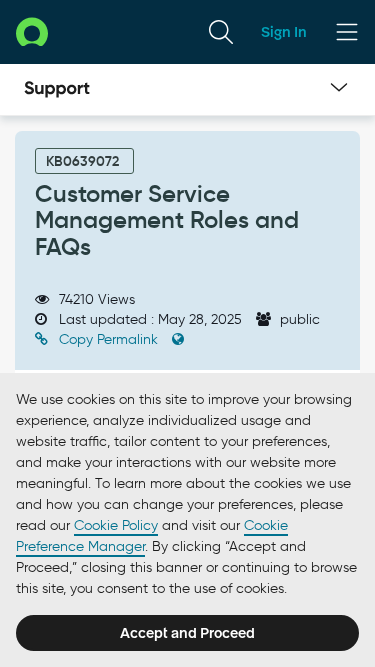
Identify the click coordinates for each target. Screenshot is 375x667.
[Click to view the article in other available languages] (178, 339)
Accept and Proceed (187, 633)
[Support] (57, 90)
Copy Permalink (108, 339)
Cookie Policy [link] (116, 525)
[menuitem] (221, 32)
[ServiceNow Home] (32, 31)
